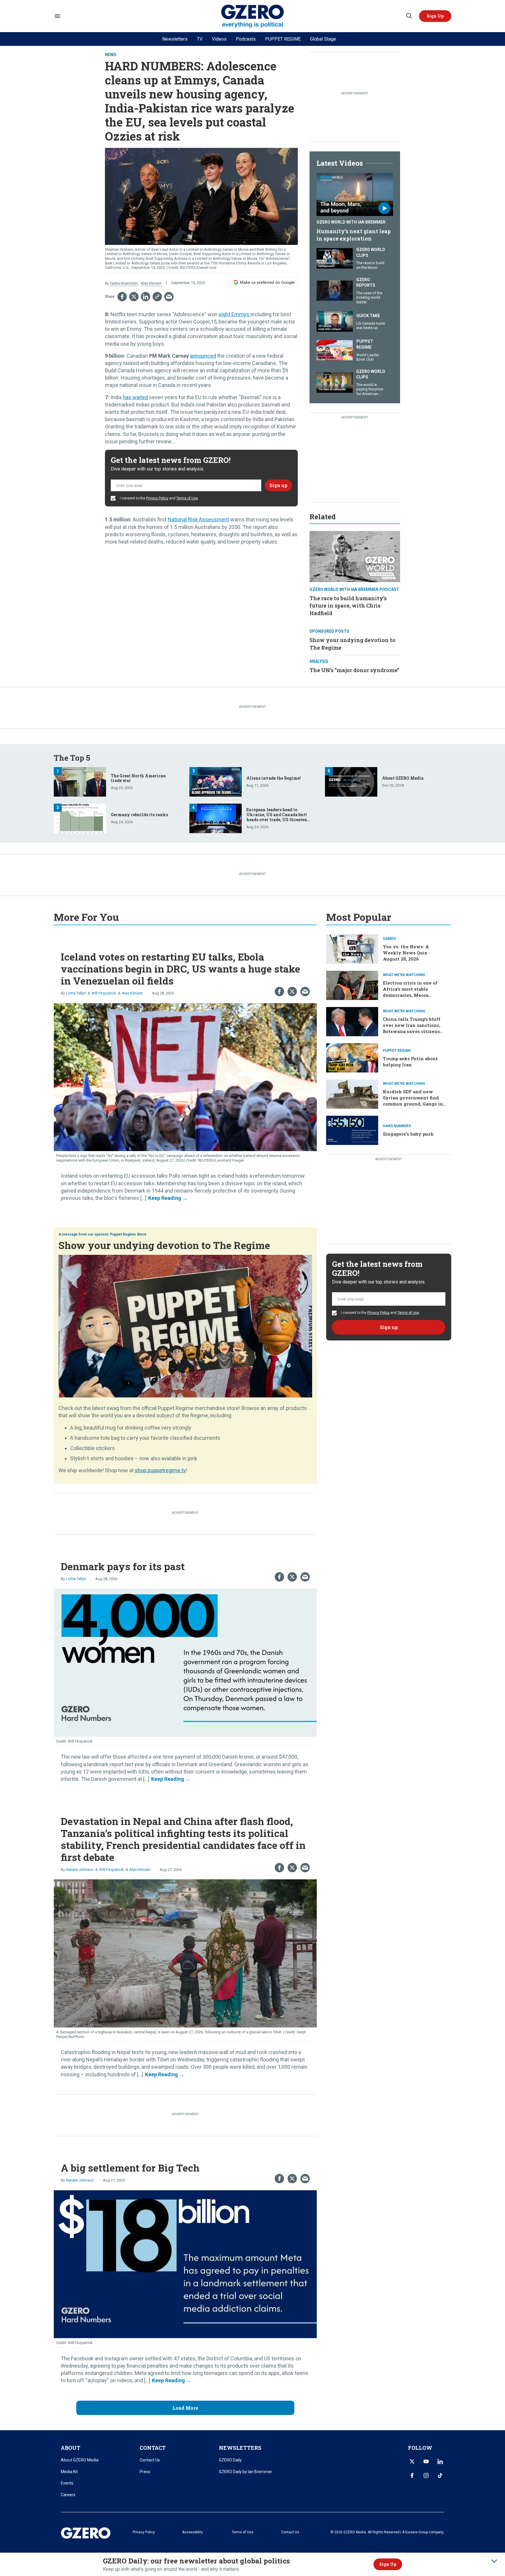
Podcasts (246, 39)
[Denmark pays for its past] (185, 1662)
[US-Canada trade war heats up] (335, 321)
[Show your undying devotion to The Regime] (185, 1325)
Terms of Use (187, 498)
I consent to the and (158, 498)
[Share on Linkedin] (146, 297)
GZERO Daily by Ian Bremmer (245, 2472)
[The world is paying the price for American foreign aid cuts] (335, 382)
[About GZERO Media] (351, 781)
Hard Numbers (397, 1126)
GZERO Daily (230, 2460)
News (111, 55)
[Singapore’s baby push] (352, 1130)
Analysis (319, 661)
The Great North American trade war (138, 778)
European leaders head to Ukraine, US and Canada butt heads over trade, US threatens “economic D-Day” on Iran (278, 817)
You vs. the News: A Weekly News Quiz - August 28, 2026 (407, 953)
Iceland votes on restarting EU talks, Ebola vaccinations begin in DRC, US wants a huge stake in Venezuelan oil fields (180, 969)
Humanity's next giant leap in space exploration (354, 235)
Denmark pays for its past (123, 1566)
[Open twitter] (412, 2461)
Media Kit (69, 2472)
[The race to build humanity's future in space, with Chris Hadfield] (355, 556)
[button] (435, 16)
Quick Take (368, 316)
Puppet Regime (365, 344)
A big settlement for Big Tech (130, 2168)
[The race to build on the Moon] (335, 258)
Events (67, 2483)
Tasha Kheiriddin (124, 283)
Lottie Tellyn (76, 993)
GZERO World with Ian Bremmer (351, 222)
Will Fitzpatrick (104, 993)
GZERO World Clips (371, 252)
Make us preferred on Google (267, 282)
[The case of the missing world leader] (335, 290)
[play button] (355, 195)
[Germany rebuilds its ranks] (80, 818)
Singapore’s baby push (408, 1134)
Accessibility (192, 2532)
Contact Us (150, 2460)
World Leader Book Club (368, 357)
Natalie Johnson (80, 1870)
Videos (219, 39)
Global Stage (323, 39)
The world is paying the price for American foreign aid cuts (370, 392)
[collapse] (494, 2561)
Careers (68, 2495)
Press (145, 2472)
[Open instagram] (426, 2475)
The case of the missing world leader (369, 297)
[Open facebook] (412, 2475)
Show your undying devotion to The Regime (164, 1245)
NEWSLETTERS (240, 2448)
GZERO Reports (366, 283)
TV (200, 39)
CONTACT (153, 2448)
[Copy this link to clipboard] (157, 297)
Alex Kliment (151, 283)
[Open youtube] (426, 2461)
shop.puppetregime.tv (160, 1470)
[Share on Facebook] (122, 297)
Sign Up (388, 2564)
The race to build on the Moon (370, 265)
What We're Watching (404, 975)
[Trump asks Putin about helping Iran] (352, 1057)
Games (389, 939)
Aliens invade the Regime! (274, 778)
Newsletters (175, 39)
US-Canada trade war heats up (371, 326)
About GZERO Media (403, 778)
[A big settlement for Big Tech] (185, 2263)
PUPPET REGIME (283, 39)
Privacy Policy (157, 498)
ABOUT (71, 2448)
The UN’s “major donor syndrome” (354, 670)
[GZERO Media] (253, 16)
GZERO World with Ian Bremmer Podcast (354, 589)
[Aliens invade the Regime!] (216, 781)
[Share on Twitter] (134, 297)
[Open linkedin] (440, 2461)
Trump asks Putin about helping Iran (410, 1062)
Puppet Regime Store (128, 1234)
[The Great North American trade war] (80, 781)
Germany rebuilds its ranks (139, 815)
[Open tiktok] (440, 2475)
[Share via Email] (169, 297)
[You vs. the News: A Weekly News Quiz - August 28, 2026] (352, 949)
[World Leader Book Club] (335, 350)
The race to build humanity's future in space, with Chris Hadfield (348, 605)
